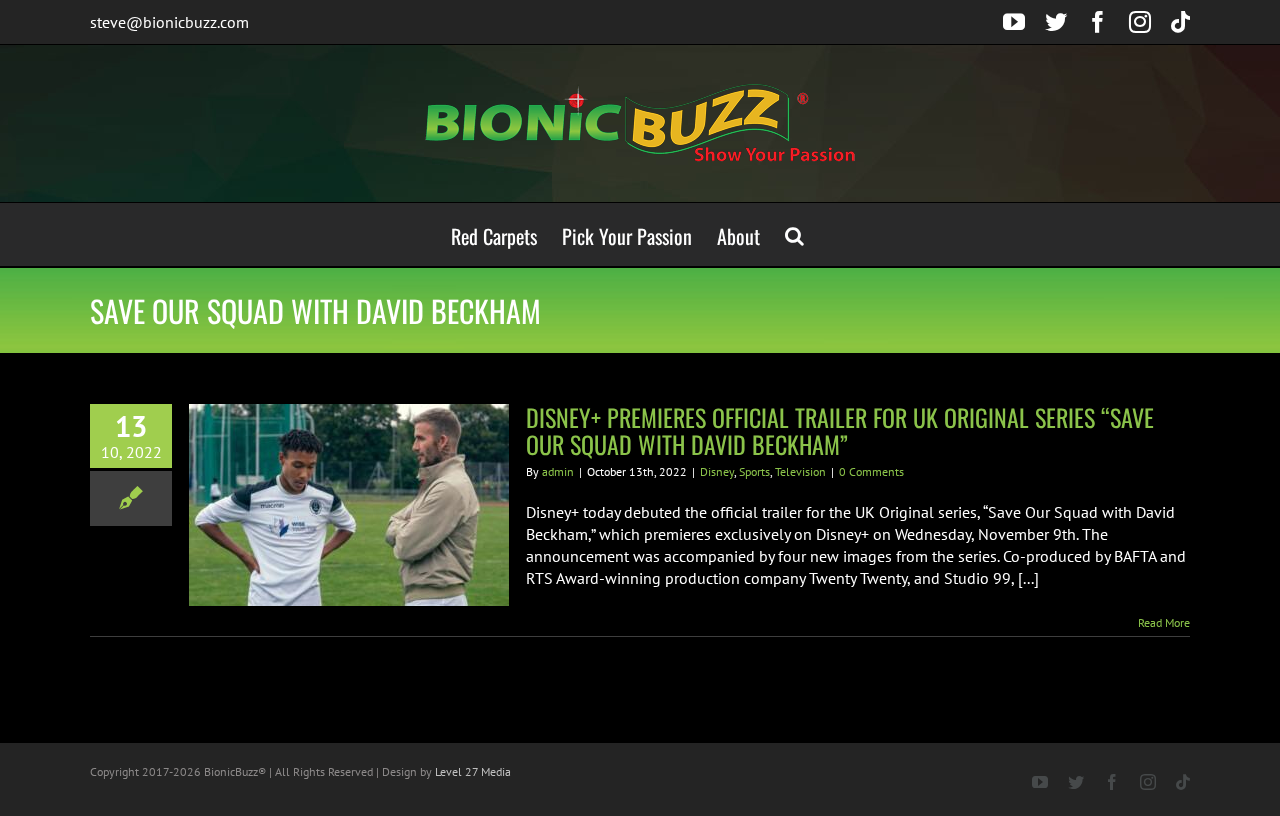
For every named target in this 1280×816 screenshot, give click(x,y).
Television (800, 471)
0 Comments (871, 471)
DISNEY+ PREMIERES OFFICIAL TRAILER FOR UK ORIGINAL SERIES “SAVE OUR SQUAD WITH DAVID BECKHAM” (840, 430)
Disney (717, 471)
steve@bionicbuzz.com (169, 22)
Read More (1164, 622)
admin (558, 471)
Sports (754, 471)
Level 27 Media (473, 771)
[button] (794, 234)
